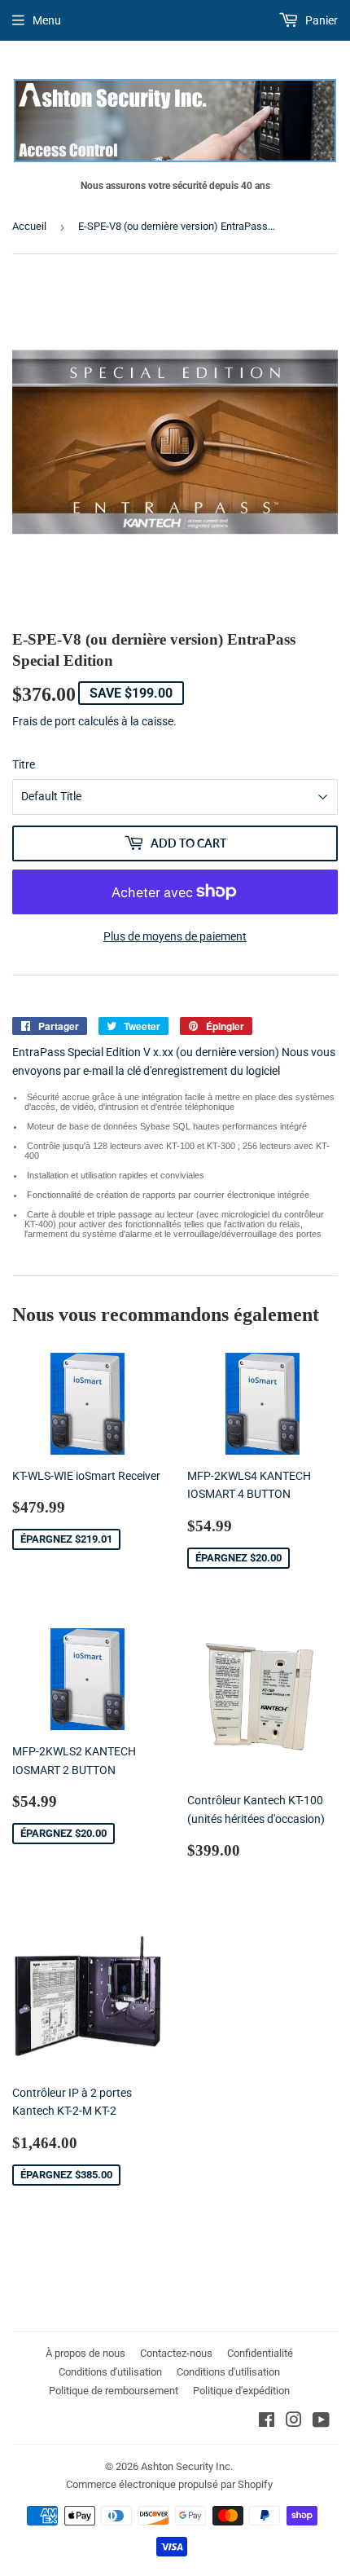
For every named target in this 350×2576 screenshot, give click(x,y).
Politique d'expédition (241, 2391)
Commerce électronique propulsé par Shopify (169, 2484)
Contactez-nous (176, 2353)
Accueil (29, 226)
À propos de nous (85, 2353)
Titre (24, 764)
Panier (320, 20)
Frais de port (44, 721)
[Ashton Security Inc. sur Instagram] (294, 2422)
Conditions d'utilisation (110, 2372)
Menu (47, 20)
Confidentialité (260, 2353)
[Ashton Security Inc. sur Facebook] (267, 2422)
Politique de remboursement (114, 2391)
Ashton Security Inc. (187, 2466)
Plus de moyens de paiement (175, 936)
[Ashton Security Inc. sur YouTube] (321, 2422)
